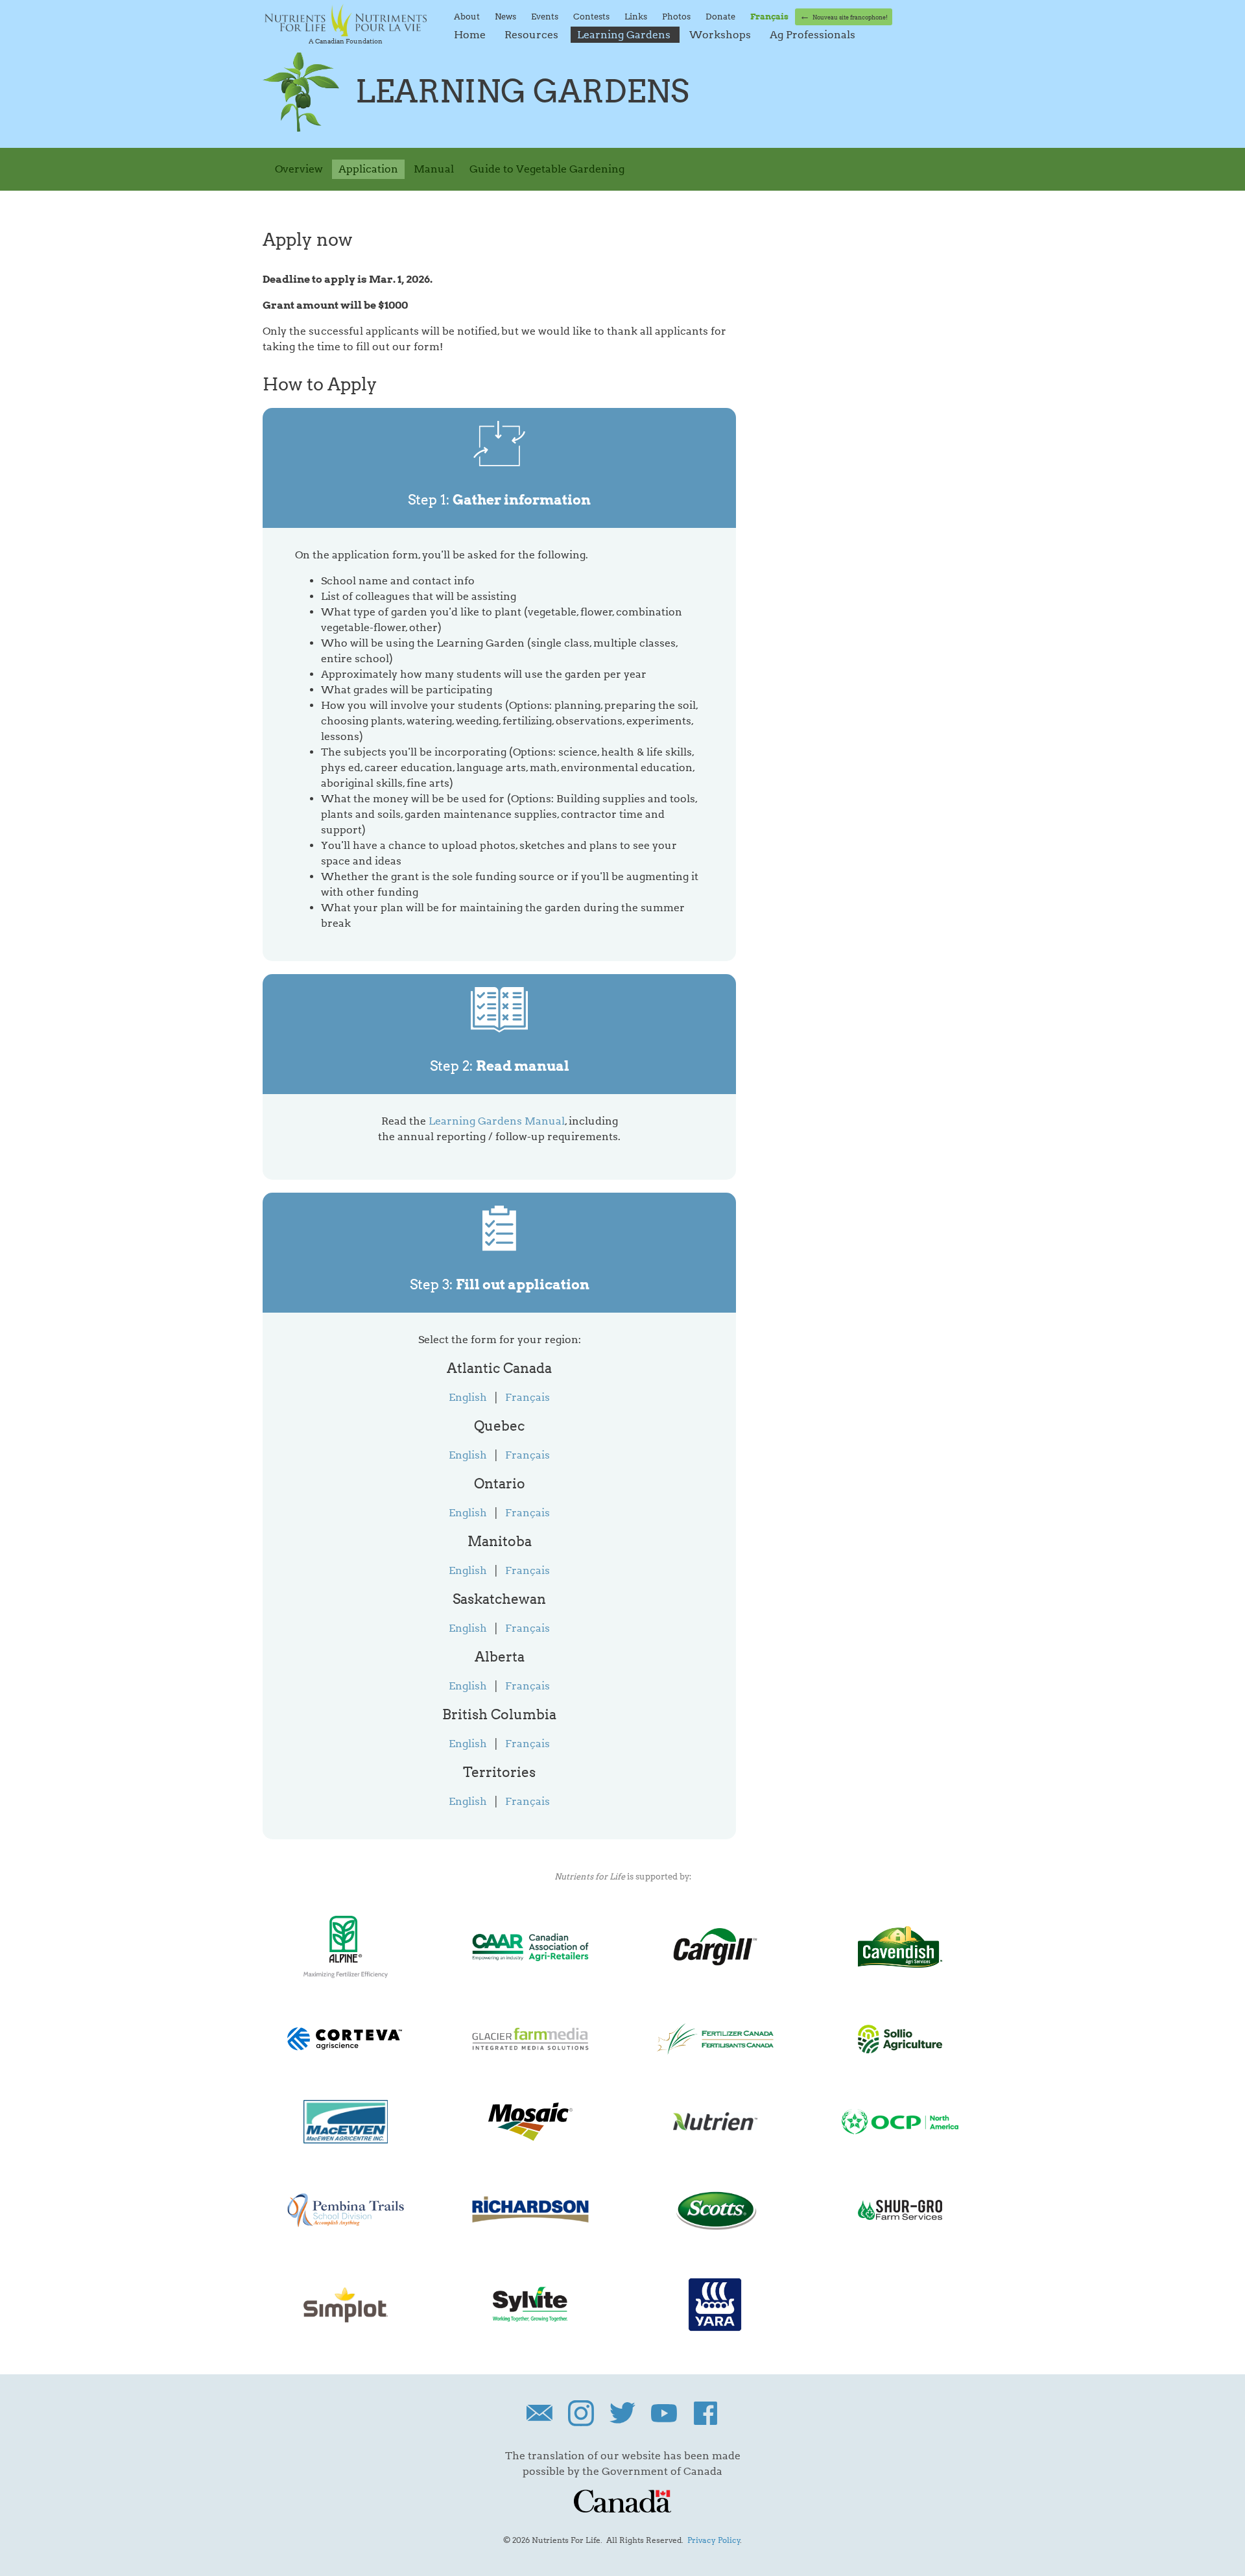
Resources (533, 35)
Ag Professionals (812, 35)
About (468, 16)
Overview (299, 169)
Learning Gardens (625, 35)
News (506, 16)
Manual (434, 169)
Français (528, 1397)
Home (471, 35)
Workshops (721, 35)
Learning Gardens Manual (497, 1121)
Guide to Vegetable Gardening (547, 169)
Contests (592, 16)
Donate (721, 16)
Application (368, 169)
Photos (677, 16)
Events (546, 16)
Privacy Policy (714, 2540)
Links (637, 16)
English (468, 1397)
